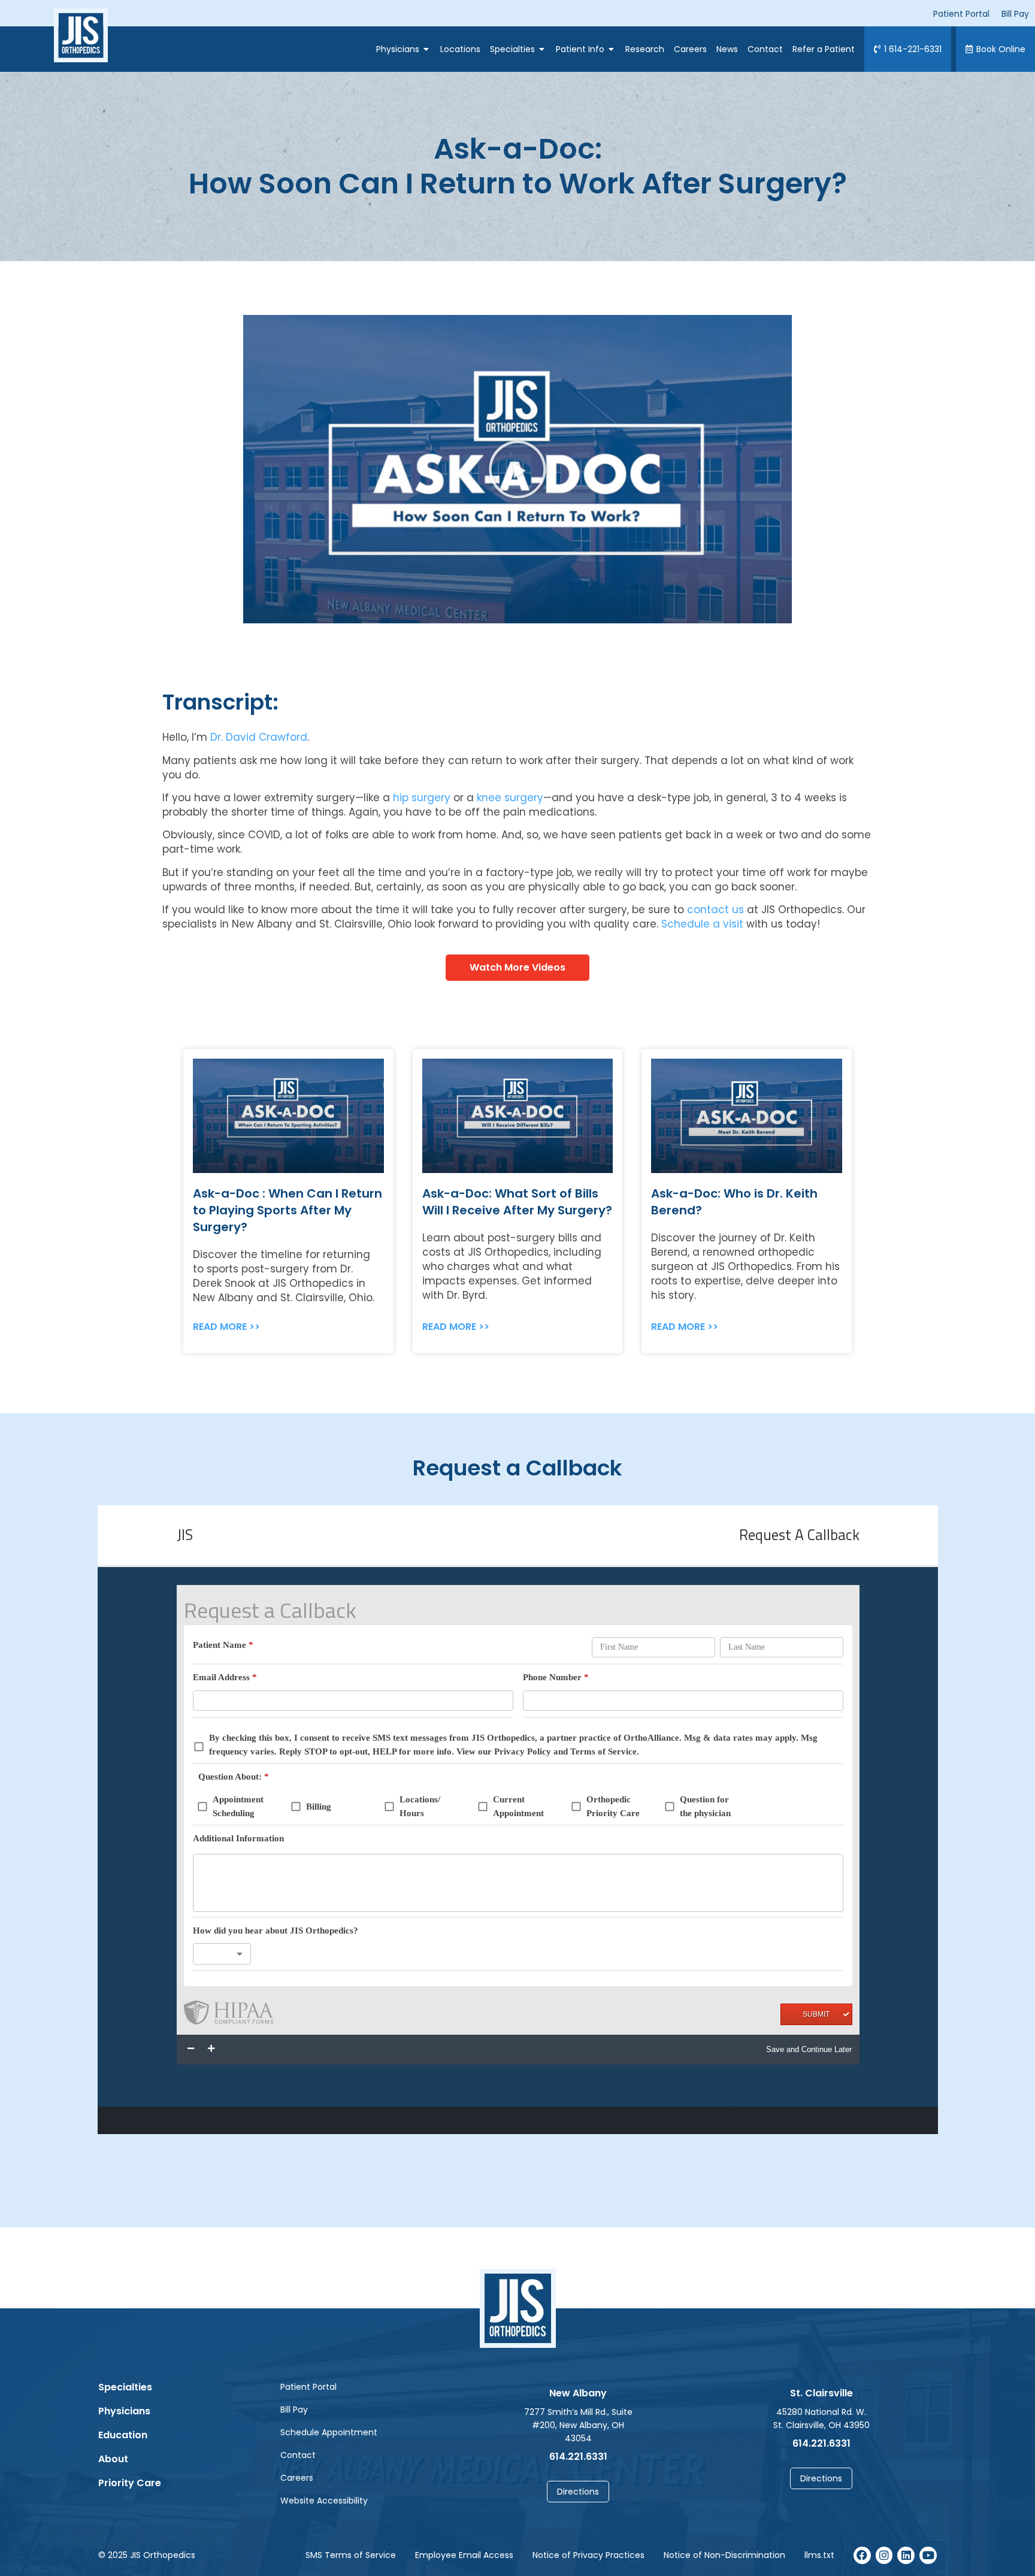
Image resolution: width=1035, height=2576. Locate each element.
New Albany (578, 2393)
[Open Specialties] (542, 49)
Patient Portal (308, 2387)
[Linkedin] (906, 2555)
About (113, 2459)
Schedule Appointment (329, 2432)
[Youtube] (928, 2555)
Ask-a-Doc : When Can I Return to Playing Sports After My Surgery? (287, 1210)
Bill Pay (294, 2410)
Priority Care (130, 2483)
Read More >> (226, 1327)
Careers (297, 2478)
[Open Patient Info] (612, 49)
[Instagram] (884, 2555)
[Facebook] (862, 2555)
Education (123, 2435)
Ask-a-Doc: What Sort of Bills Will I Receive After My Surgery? (517, 1202)
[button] (517, 469)
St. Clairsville (821, 2393)
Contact (298, 2455)
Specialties (125, 2387)
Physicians (124, 2411)
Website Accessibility (324, 2501)
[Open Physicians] (426, 49)
